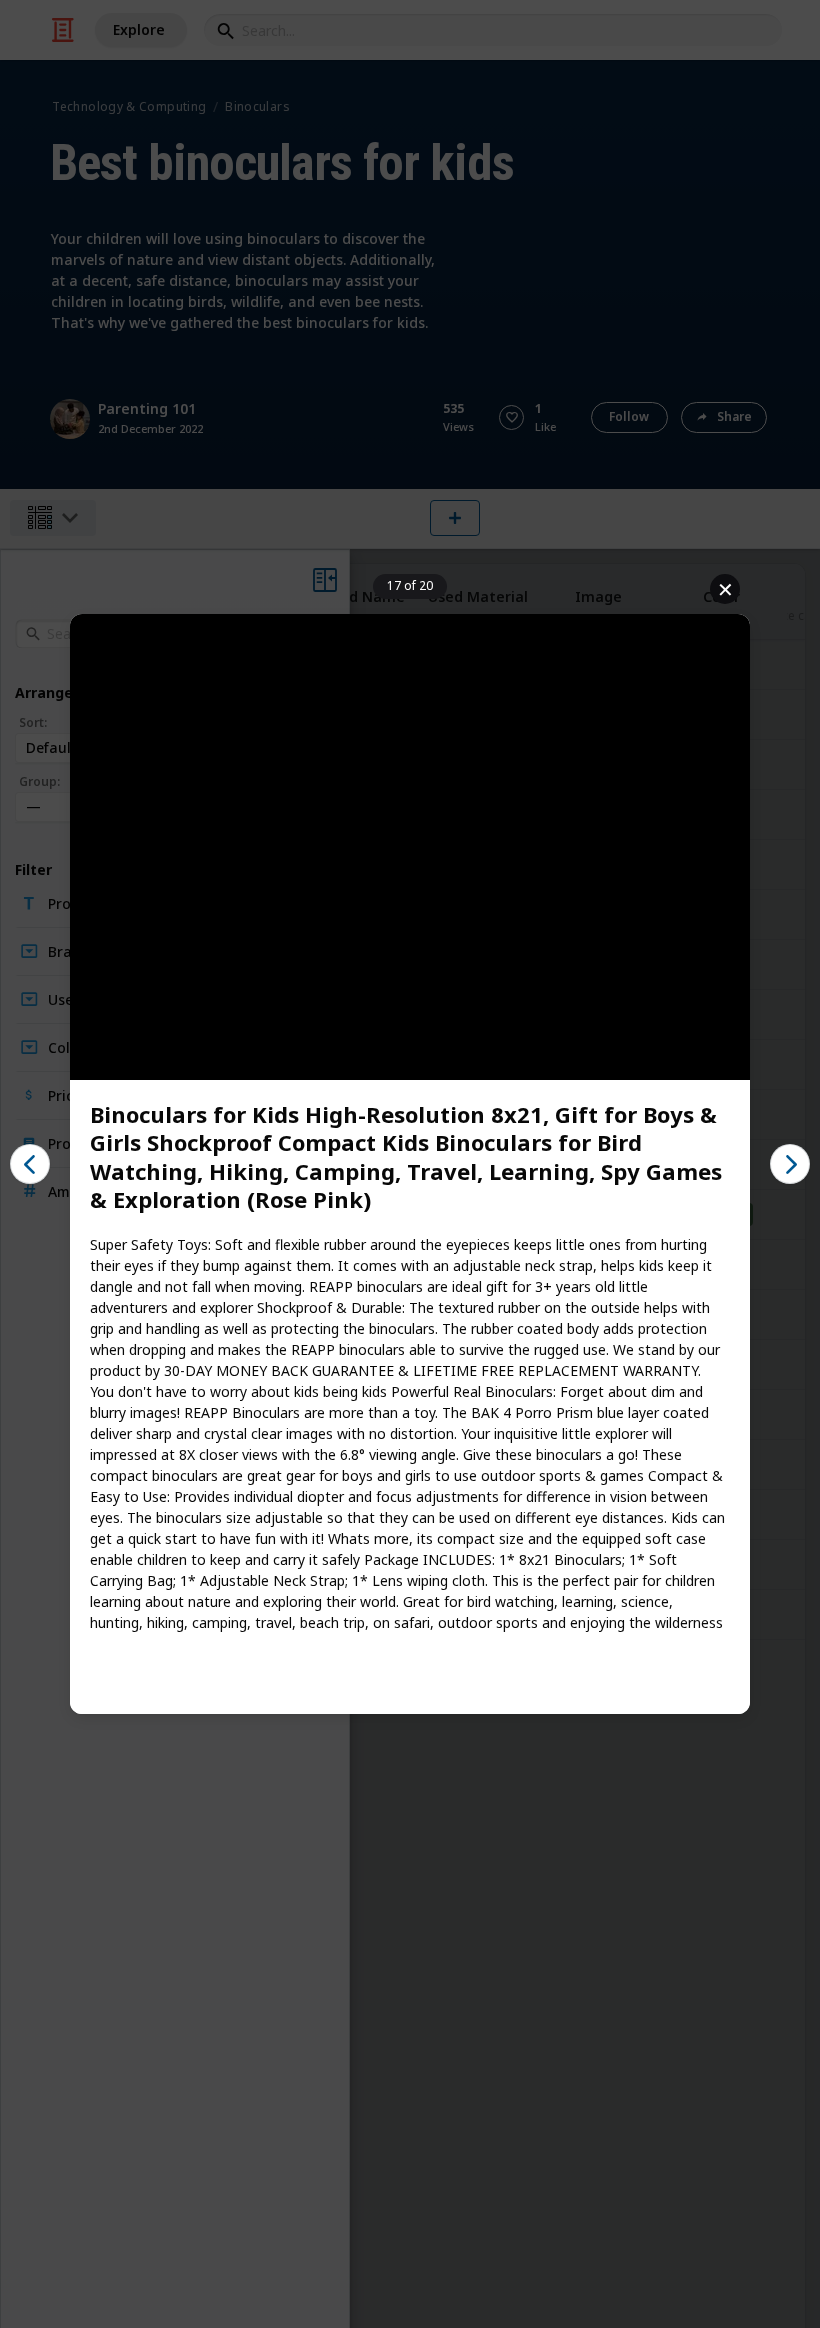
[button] (30, 1164)
